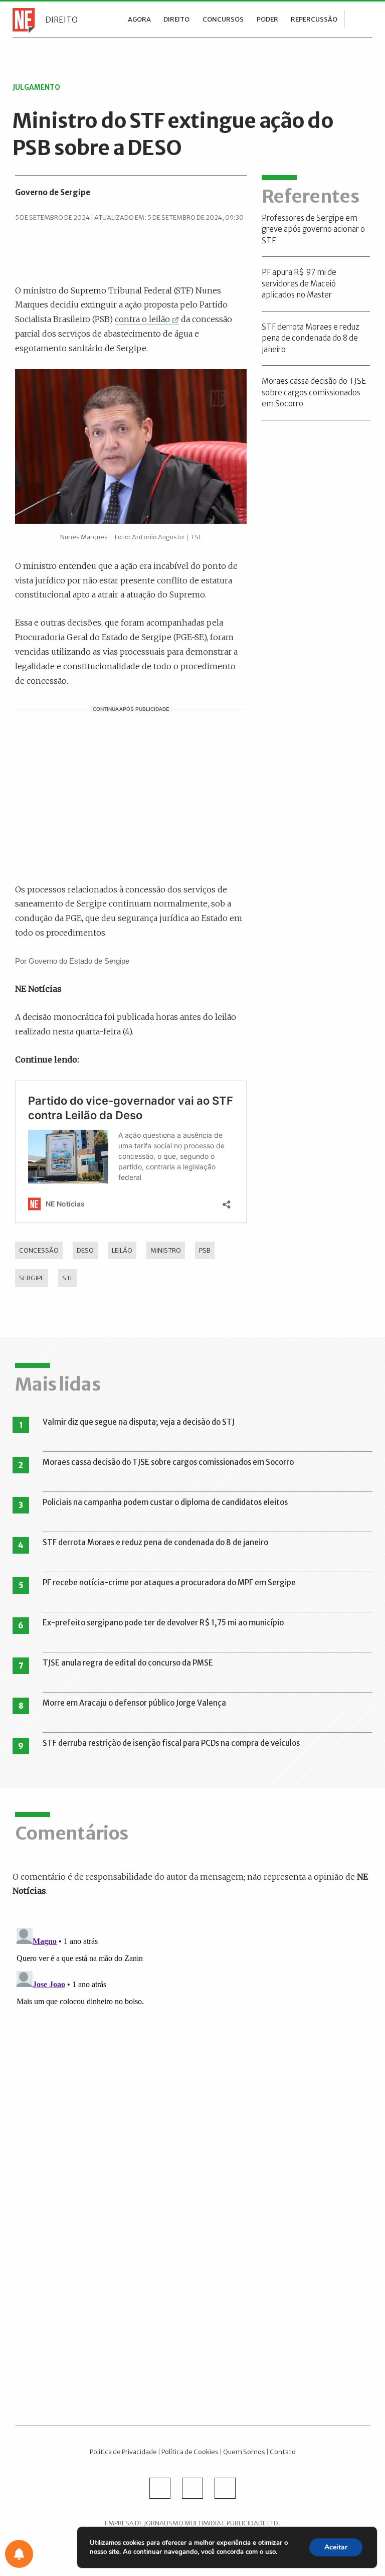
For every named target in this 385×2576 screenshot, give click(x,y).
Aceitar (336, 2547)
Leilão (122, 1250)
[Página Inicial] (21, 20)
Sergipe (32, 1278)
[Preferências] (19, 2554)
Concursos (223, 19)
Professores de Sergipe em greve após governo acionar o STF (313, 229)
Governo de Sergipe (53, 192)
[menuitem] (139, 19)
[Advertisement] (131, 795)
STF (68, 1278)
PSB (205, 1250)
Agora (139, 19)
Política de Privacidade (123, 2452)
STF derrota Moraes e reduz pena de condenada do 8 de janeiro (311, 338)
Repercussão (314, 19)
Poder (267, 19)
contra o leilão (142, 319)
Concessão (39, 1250)
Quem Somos (244, 2452)
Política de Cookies (190, 2452)
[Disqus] (192, 2049)
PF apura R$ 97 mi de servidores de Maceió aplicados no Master (299, 283)
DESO (85, 1250)
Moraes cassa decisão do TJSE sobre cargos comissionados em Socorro (314, 392)
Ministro (166, 1250)
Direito (61, 20)
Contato (283, 2452)
